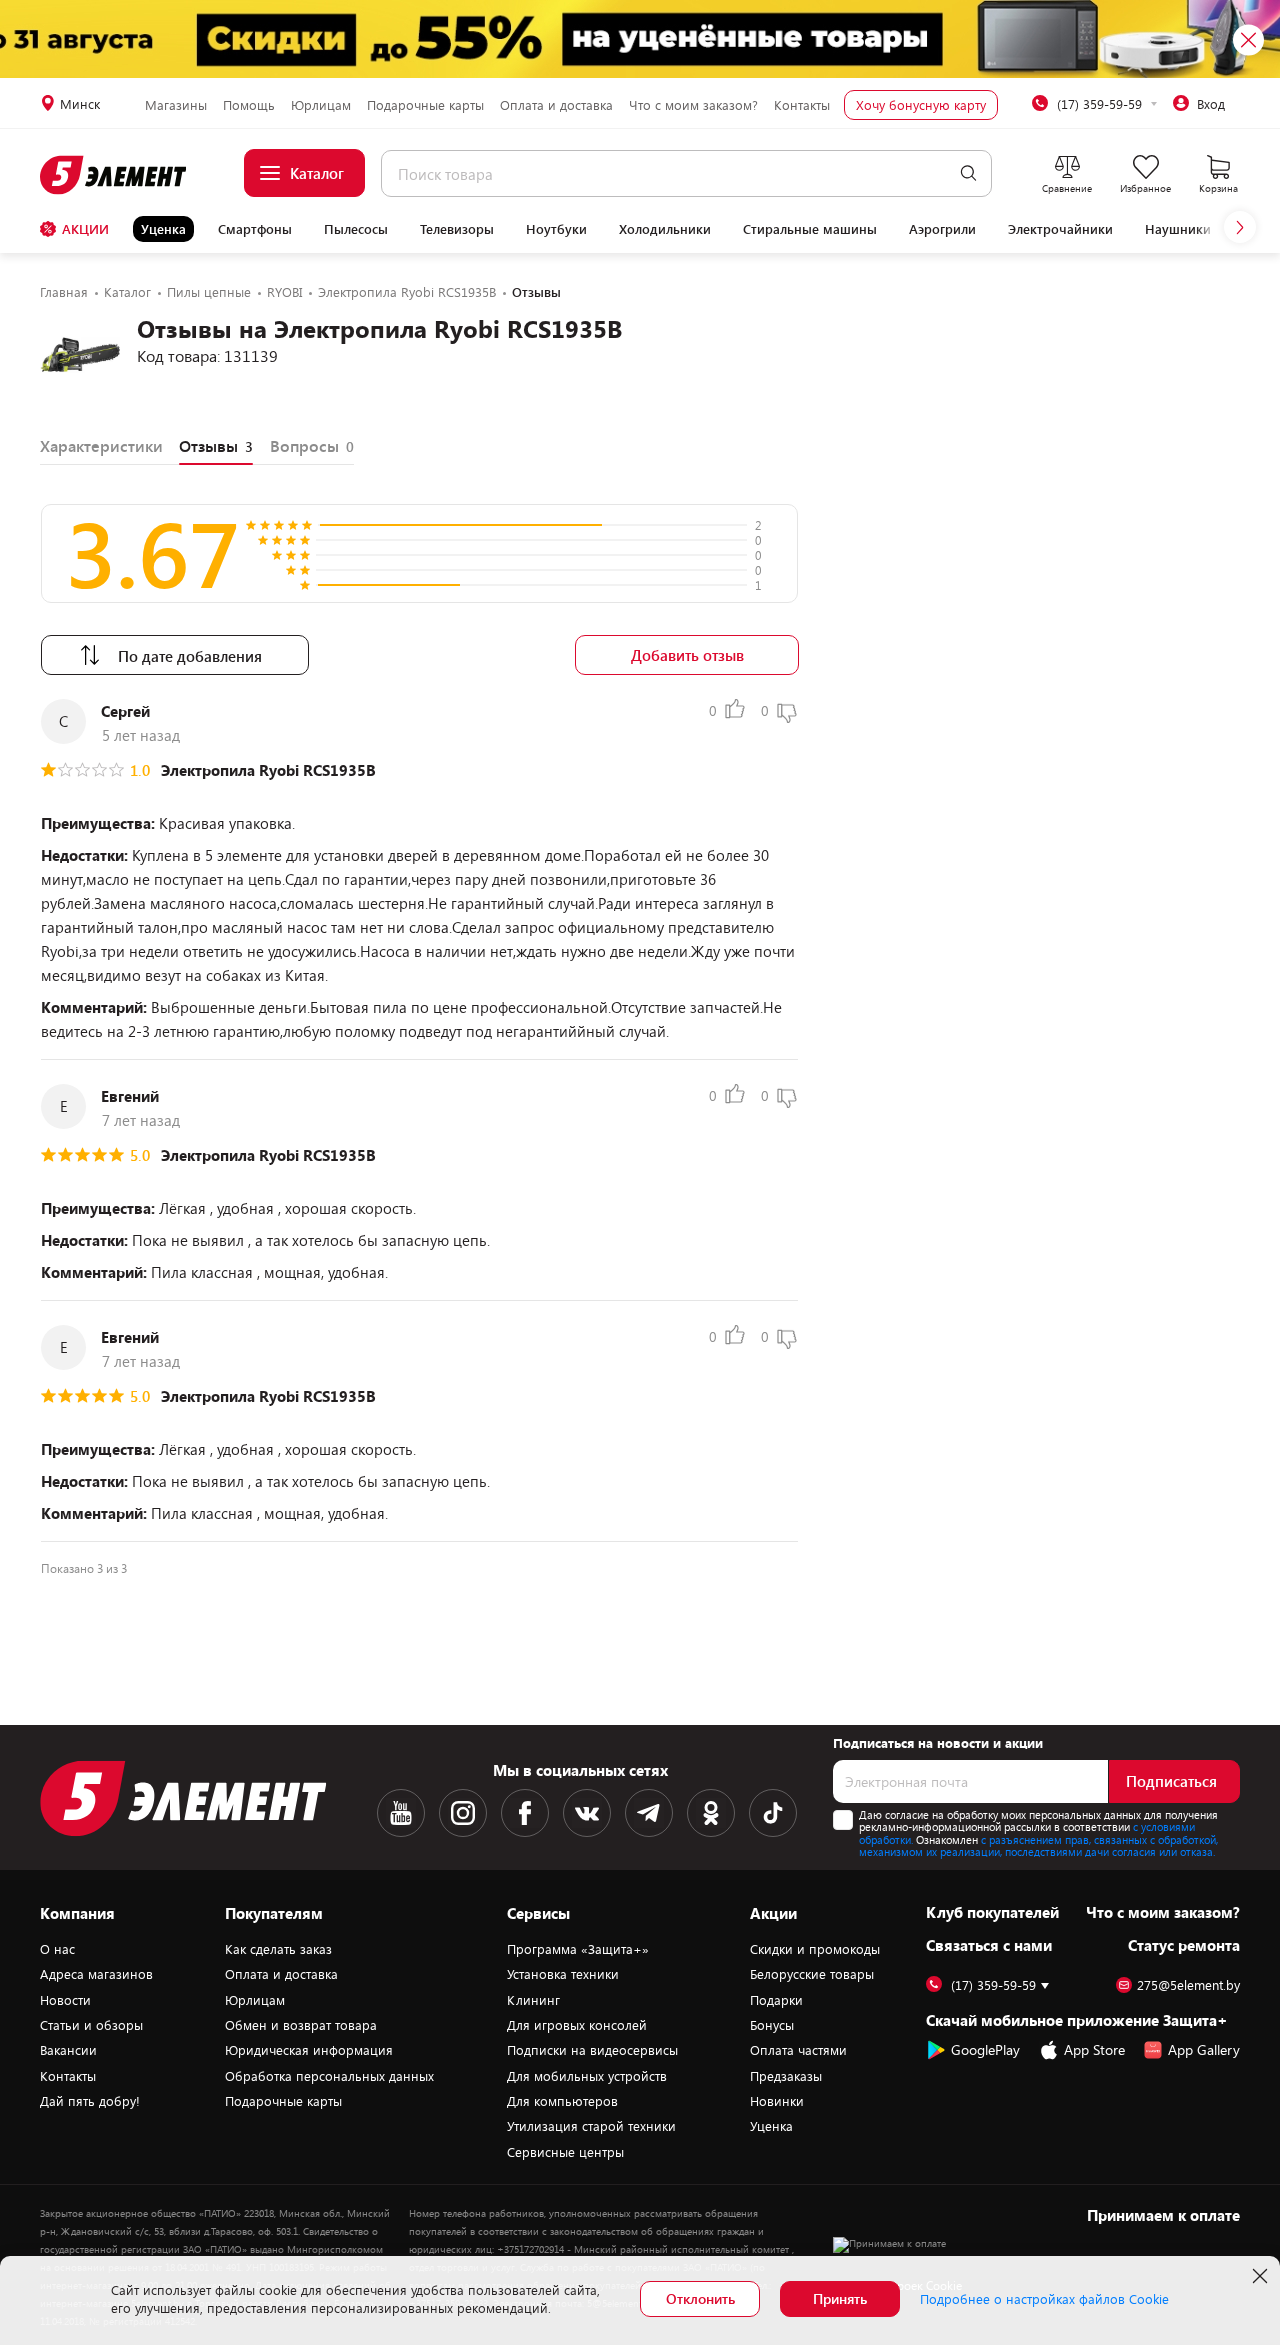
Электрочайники (1060, 229)
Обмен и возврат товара (301, 2025)
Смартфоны (255, 229)
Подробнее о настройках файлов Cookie (1044, 2299)
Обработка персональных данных (329, 2076)
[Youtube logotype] (401, 1813)
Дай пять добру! (90, 2101)
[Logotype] (114, 175)
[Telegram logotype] (649, 1813)
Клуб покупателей (992, 1912)
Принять (840, 2298)
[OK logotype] (711, 1813)
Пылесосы (356, 229)
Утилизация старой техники (591, 2126)
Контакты (802, 105)
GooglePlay (985, 2049)
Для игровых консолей (577, 2025)
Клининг (533, 2000)
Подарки (776, 2000)
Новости (65, 2000)
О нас (57, 1949)
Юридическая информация (309, 2050)
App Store (1094, 2049)
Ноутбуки (556, 229)
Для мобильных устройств (587, 2076)
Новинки (777, 2101)
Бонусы (772, 2025)
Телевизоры (457, 229)
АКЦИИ (85, 229)
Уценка (163, 229)
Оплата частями (798, 2050)
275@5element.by (1188, 1985)
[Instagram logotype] (463, 1813)
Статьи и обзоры (91, 2025)
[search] (968, 173)
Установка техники (563, 1974)
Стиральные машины (810, 229)
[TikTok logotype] (773, 1813)
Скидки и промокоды (815, 1949)
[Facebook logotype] (525, 1813)
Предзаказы (786, 2076)
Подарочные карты (425, 105)
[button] (1240, 227)
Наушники (1178, 229)
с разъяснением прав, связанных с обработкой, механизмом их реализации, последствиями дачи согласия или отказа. (1038, 1846)
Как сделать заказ (278, 1949)
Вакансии (68, 2050)
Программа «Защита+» (578, 1949)
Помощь (249, 105)
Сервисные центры (565, 2152)
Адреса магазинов (96, 1974)
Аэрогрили (942, 229)
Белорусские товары (812, 1974)
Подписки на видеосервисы (592, 2050)
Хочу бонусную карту (921, 105)
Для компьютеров (562, 2101)
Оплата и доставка (556, 105)
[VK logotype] (587, 1813)
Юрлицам (321, 105)
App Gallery (1204, 2049)
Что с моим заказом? (693, 105)
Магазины (176, 105)
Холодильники (665, 229)
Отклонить (700, 2298)
